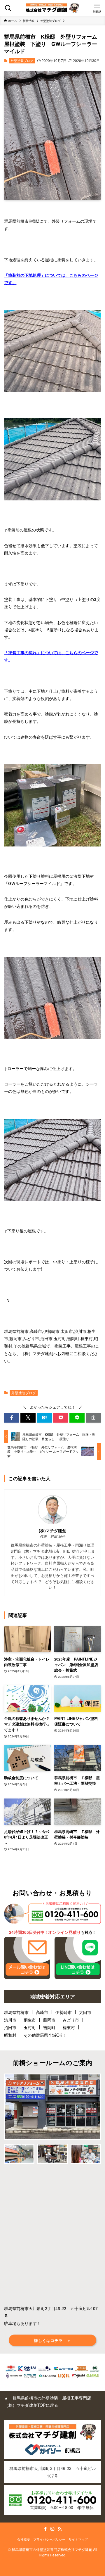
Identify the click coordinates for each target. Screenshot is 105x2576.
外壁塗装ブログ (22, 61)
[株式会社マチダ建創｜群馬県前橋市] (52, 8)
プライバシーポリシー (49, 2539)
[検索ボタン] (8, 8)
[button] (12, 1418)
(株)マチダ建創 (52, 1531)
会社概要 (24, 2539)
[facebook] (45, 2529)
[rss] (60, 2529)
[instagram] (52, 2529)
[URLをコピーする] (93, 1418)
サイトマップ (78, 2539)
